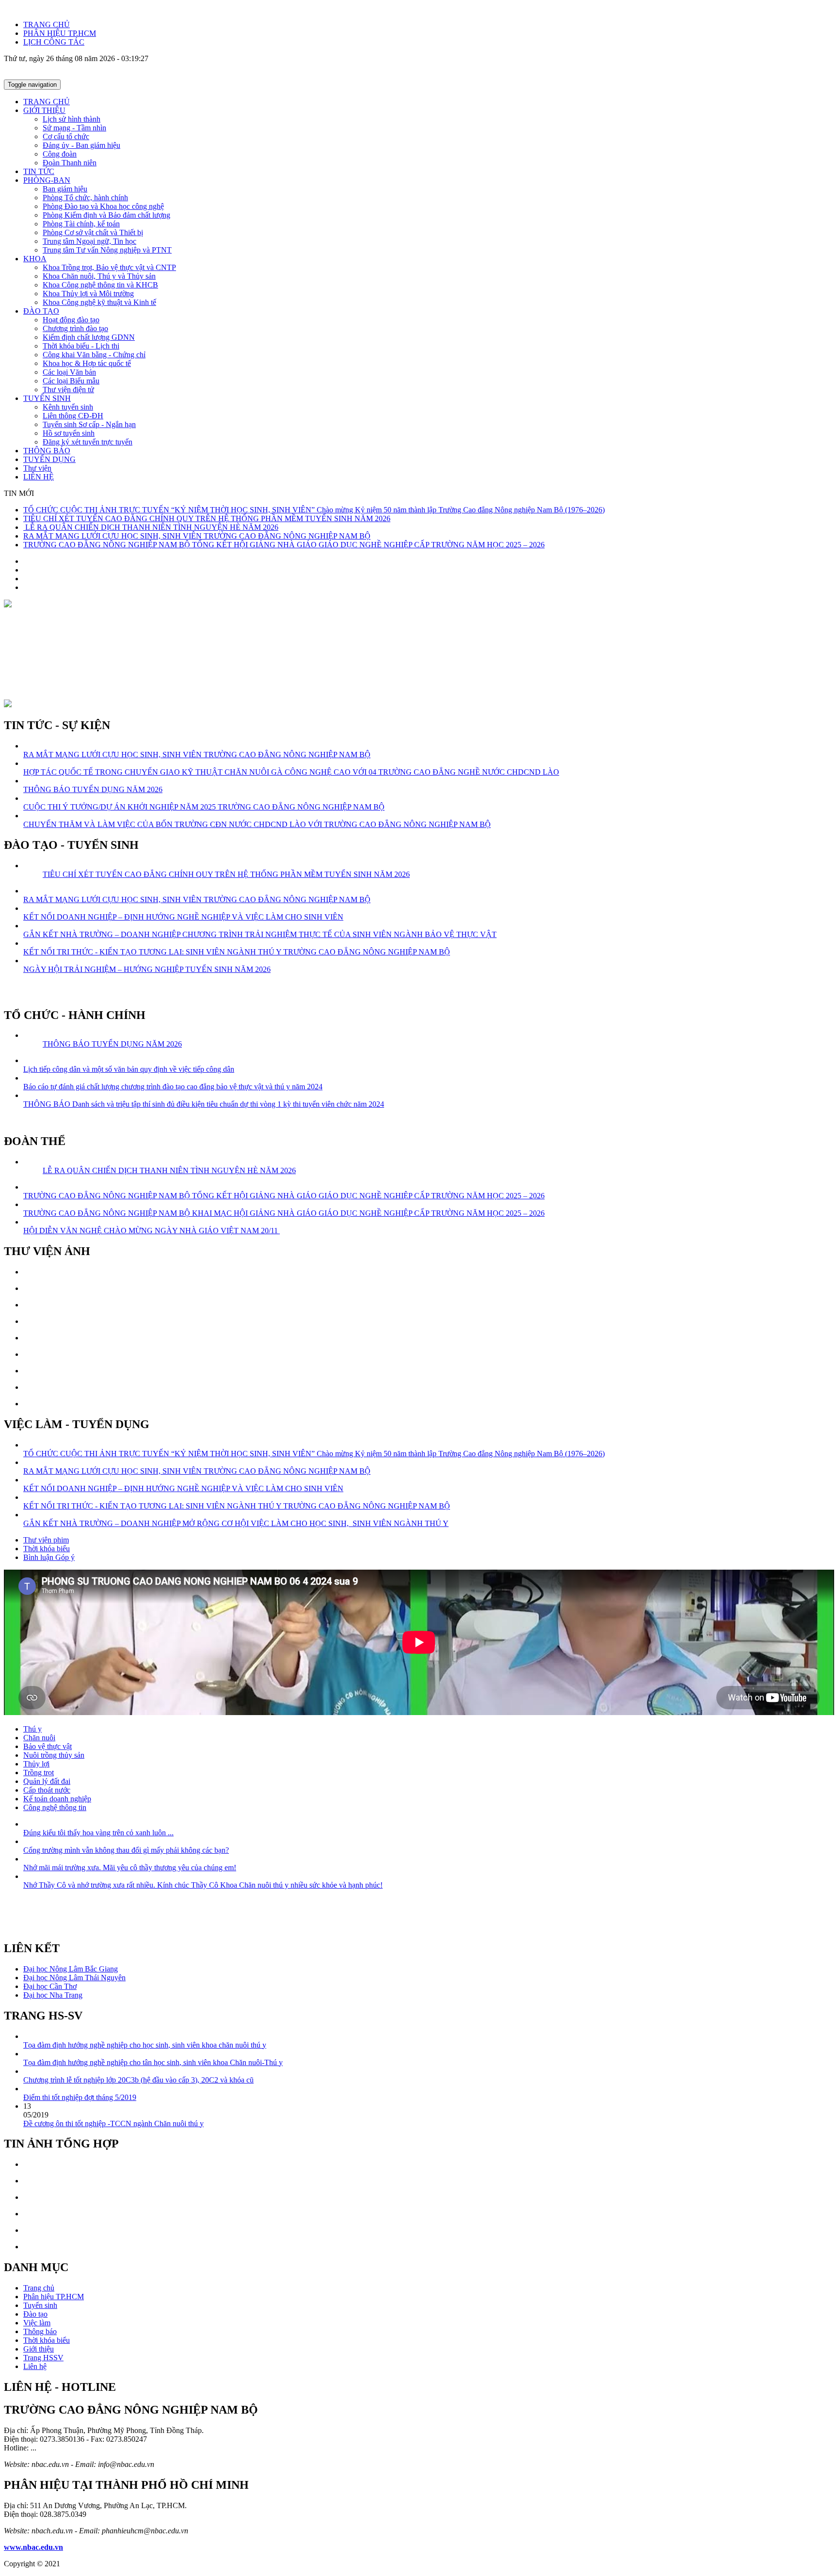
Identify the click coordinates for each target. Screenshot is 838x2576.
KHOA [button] (35, 259)
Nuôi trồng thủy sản (54, 1755)
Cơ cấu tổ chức (66, 136)
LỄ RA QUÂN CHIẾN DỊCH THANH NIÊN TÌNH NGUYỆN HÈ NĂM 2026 (151, 527)
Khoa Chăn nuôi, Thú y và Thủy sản (99, 276)
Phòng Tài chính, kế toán (81, 224)
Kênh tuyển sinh (68, 407)
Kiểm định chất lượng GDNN (89, 337)
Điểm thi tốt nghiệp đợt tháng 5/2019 (80, 2097)
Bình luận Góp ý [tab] (49, 1557)
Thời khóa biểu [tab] (47, 1549)
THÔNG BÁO (47, 451)
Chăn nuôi (39, 1738)
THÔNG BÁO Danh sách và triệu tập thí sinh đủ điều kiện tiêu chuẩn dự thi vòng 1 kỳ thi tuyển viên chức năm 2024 (204, 1104)
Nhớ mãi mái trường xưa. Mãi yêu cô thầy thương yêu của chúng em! (130, 1868)
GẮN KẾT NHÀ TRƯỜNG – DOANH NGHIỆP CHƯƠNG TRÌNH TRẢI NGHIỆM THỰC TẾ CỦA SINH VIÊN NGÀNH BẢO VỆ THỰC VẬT (260, 934)
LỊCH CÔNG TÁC (54, 42)
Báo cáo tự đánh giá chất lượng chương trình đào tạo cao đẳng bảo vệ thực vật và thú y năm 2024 (173, 1087)
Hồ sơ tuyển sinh (69, 433)
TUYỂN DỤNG (49, 459)
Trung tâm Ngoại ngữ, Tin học (89, 241)
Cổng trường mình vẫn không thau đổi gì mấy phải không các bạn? (126, 1850)
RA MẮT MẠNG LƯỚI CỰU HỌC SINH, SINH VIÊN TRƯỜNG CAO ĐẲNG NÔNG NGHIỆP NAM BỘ (197, 536)
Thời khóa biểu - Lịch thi (81, 346)
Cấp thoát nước (47, 1790)
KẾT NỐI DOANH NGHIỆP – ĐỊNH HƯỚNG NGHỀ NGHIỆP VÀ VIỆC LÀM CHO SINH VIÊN (183, 917)
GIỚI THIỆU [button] (44, 110)
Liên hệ (35, 2366)
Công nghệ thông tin (55, 1807)
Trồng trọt (39, 1773)
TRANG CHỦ (47, 24)
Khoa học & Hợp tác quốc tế (87, 363)
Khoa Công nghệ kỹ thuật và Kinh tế (99, 302)
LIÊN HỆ (39, 477)
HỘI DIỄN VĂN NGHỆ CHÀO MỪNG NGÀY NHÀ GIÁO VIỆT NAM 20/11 (152, 1231)
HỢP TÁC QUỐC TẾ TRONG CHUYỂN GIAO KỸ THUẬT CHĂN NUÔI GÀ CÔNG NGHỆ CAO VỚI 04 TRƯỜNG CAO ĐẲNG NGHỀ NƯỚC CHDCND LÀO (291, 772)
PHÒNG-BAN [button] (47, 180)
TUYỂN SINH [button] (47, 398)
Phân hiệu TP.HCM (54, 2297)
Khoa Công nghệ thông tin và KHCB (100, 285)
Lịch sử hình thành (72, 119)
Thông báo (40, 2331)
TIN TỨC (39, 171)
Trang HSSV (43, 2358)
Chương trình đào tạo (75, 328)
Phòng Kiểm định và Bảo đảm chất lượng (106, 215)
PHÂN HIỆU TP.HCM (60, 33)
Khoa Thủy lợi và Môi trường (88, 294)
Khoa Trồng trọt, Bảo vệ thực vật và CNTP (109, 267)
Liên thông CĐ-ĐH (73, 416)
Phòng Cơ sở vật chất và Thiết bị (93, 232)
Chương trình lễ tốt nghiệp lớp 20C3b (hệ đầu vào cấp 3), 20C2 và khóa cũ (138, 2080)
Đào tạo (35, 2314)
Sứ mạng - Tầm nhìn (74, 128)
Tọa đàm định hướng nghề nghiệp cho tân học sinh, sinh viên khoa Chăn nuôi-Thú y (153, 2062)
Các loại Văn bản (69, 372)
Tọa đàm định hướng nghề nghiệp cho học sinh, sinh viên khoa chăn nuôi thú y (145, 2045)
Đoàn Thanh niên (70, 163)
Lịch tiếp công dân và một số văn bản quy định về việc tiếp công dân (129, 1069)
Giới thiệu (39, 2349)
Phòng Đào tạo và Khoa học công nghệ (103, 206)
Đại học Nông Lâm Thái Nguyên (74, 1978)
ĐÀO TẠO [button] (41, 311)
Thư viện (37, 468)
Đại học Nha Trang (53, 1995)
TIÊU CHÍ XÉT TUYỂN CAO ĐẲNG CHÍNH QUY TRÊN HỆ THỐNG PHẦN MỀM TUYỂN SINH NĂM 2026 (207, 518)
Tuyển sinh (40, 2305)
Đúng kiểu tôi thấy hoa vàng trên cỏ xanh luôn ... (98, 1833)
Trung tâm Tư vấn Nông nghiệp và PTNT (107, 250)
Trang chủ (39, 2288)
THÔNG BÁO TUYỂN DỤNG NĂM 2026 (93, 789)
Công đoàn (60, 154)
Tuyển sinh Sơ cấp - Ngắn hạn (89, 424)
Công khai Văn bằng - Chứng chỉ (94, 355)
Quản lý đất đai (47, 1781)
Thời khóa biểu (47, 2340)
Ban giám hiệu (65, 189)
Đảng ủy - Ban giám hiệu (81, 145)
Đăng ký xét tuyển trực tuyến (88, 442)
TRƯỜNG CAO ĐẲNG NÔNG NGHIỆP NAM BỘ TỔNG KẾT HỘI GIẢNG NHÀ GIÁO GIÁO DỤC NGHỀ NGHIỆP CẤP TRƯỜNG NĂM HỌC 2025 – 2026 (284, 545)
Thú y (32, 1729)
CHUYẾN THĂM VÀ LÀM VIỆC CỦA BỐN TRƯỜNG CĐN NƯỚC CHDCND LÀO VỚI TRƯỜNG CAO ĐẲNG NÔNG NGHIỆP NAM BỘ (257, 824)
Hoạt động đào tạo (71, 320)
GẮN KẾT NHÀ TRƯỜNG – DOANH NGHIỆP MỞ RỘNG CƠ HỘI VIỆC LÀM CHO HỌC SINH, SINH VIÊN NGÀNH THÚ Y (236, 1523)
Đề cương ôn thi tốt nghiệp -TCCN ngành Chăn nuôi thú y (113, 2123)
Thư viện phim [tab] (46, 1540)
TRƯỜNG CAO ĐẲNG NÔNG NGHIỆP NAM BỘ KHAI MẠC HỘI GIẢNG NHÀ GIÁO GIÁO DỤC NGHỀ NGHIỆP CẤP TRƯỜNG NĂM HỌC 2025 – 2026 (284, 1213)
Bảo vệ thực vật (48, 1746)
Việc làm (37, 2323)
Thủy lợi (36, 1764)
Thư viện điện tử (68, 390)
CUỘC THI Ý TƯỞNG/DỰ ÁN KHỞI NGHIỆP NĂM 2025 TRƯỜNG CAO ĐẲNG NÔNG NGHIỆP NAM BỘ (204, 807)
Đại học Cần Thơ (50, 1986)
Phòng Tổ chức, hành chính (85, 198)
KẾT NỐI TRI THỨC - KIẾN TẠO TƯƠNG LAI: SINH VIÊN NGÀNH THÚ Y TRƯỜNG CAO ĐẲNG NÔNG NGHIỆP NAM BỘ (237, 952)
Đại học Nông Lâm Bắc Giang (71, 1969)
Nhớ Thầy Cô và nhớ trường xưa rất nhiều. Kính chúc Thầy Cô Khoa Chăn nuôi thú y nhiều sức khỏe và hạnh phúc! (203, 1885)
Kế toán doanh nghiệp (57, 1799)
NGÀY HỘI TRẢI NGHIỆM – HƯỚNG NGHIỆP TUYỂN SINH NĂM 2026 (147, 969)
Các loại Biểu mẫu (71, 381)
